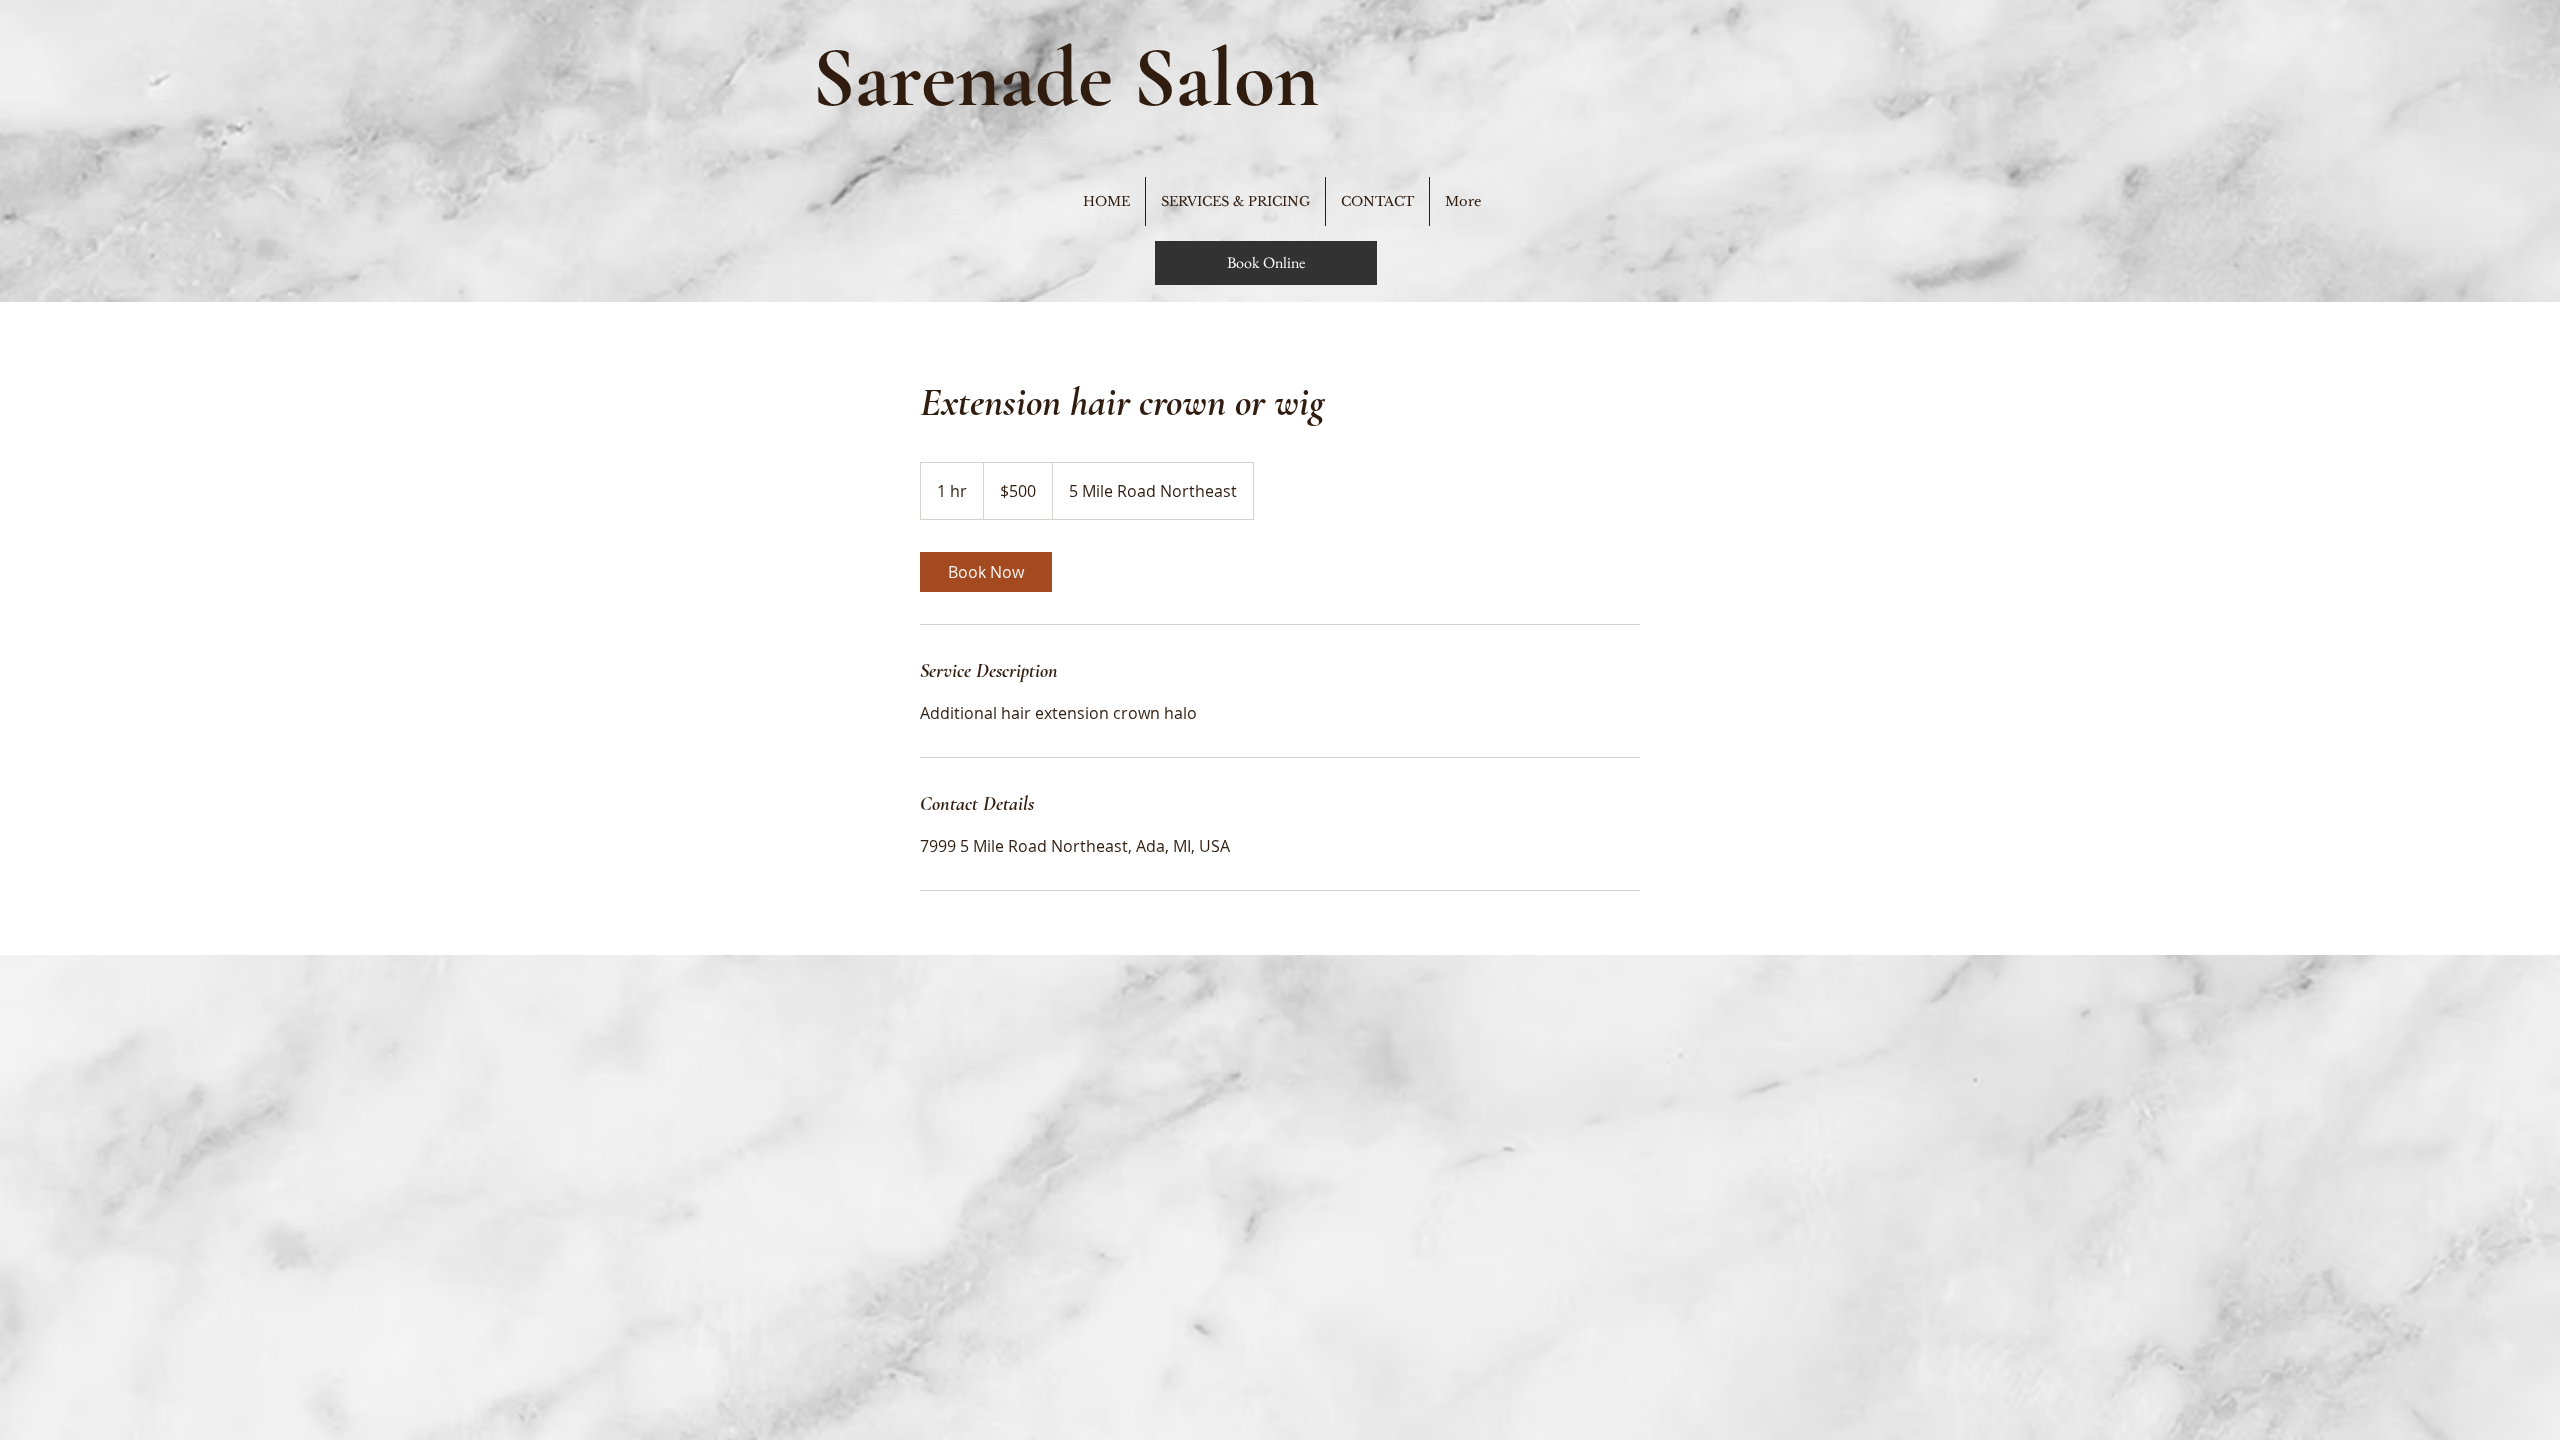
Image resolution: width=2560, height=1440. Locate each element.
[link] (986, 572)
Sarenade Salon (1065, 78)
